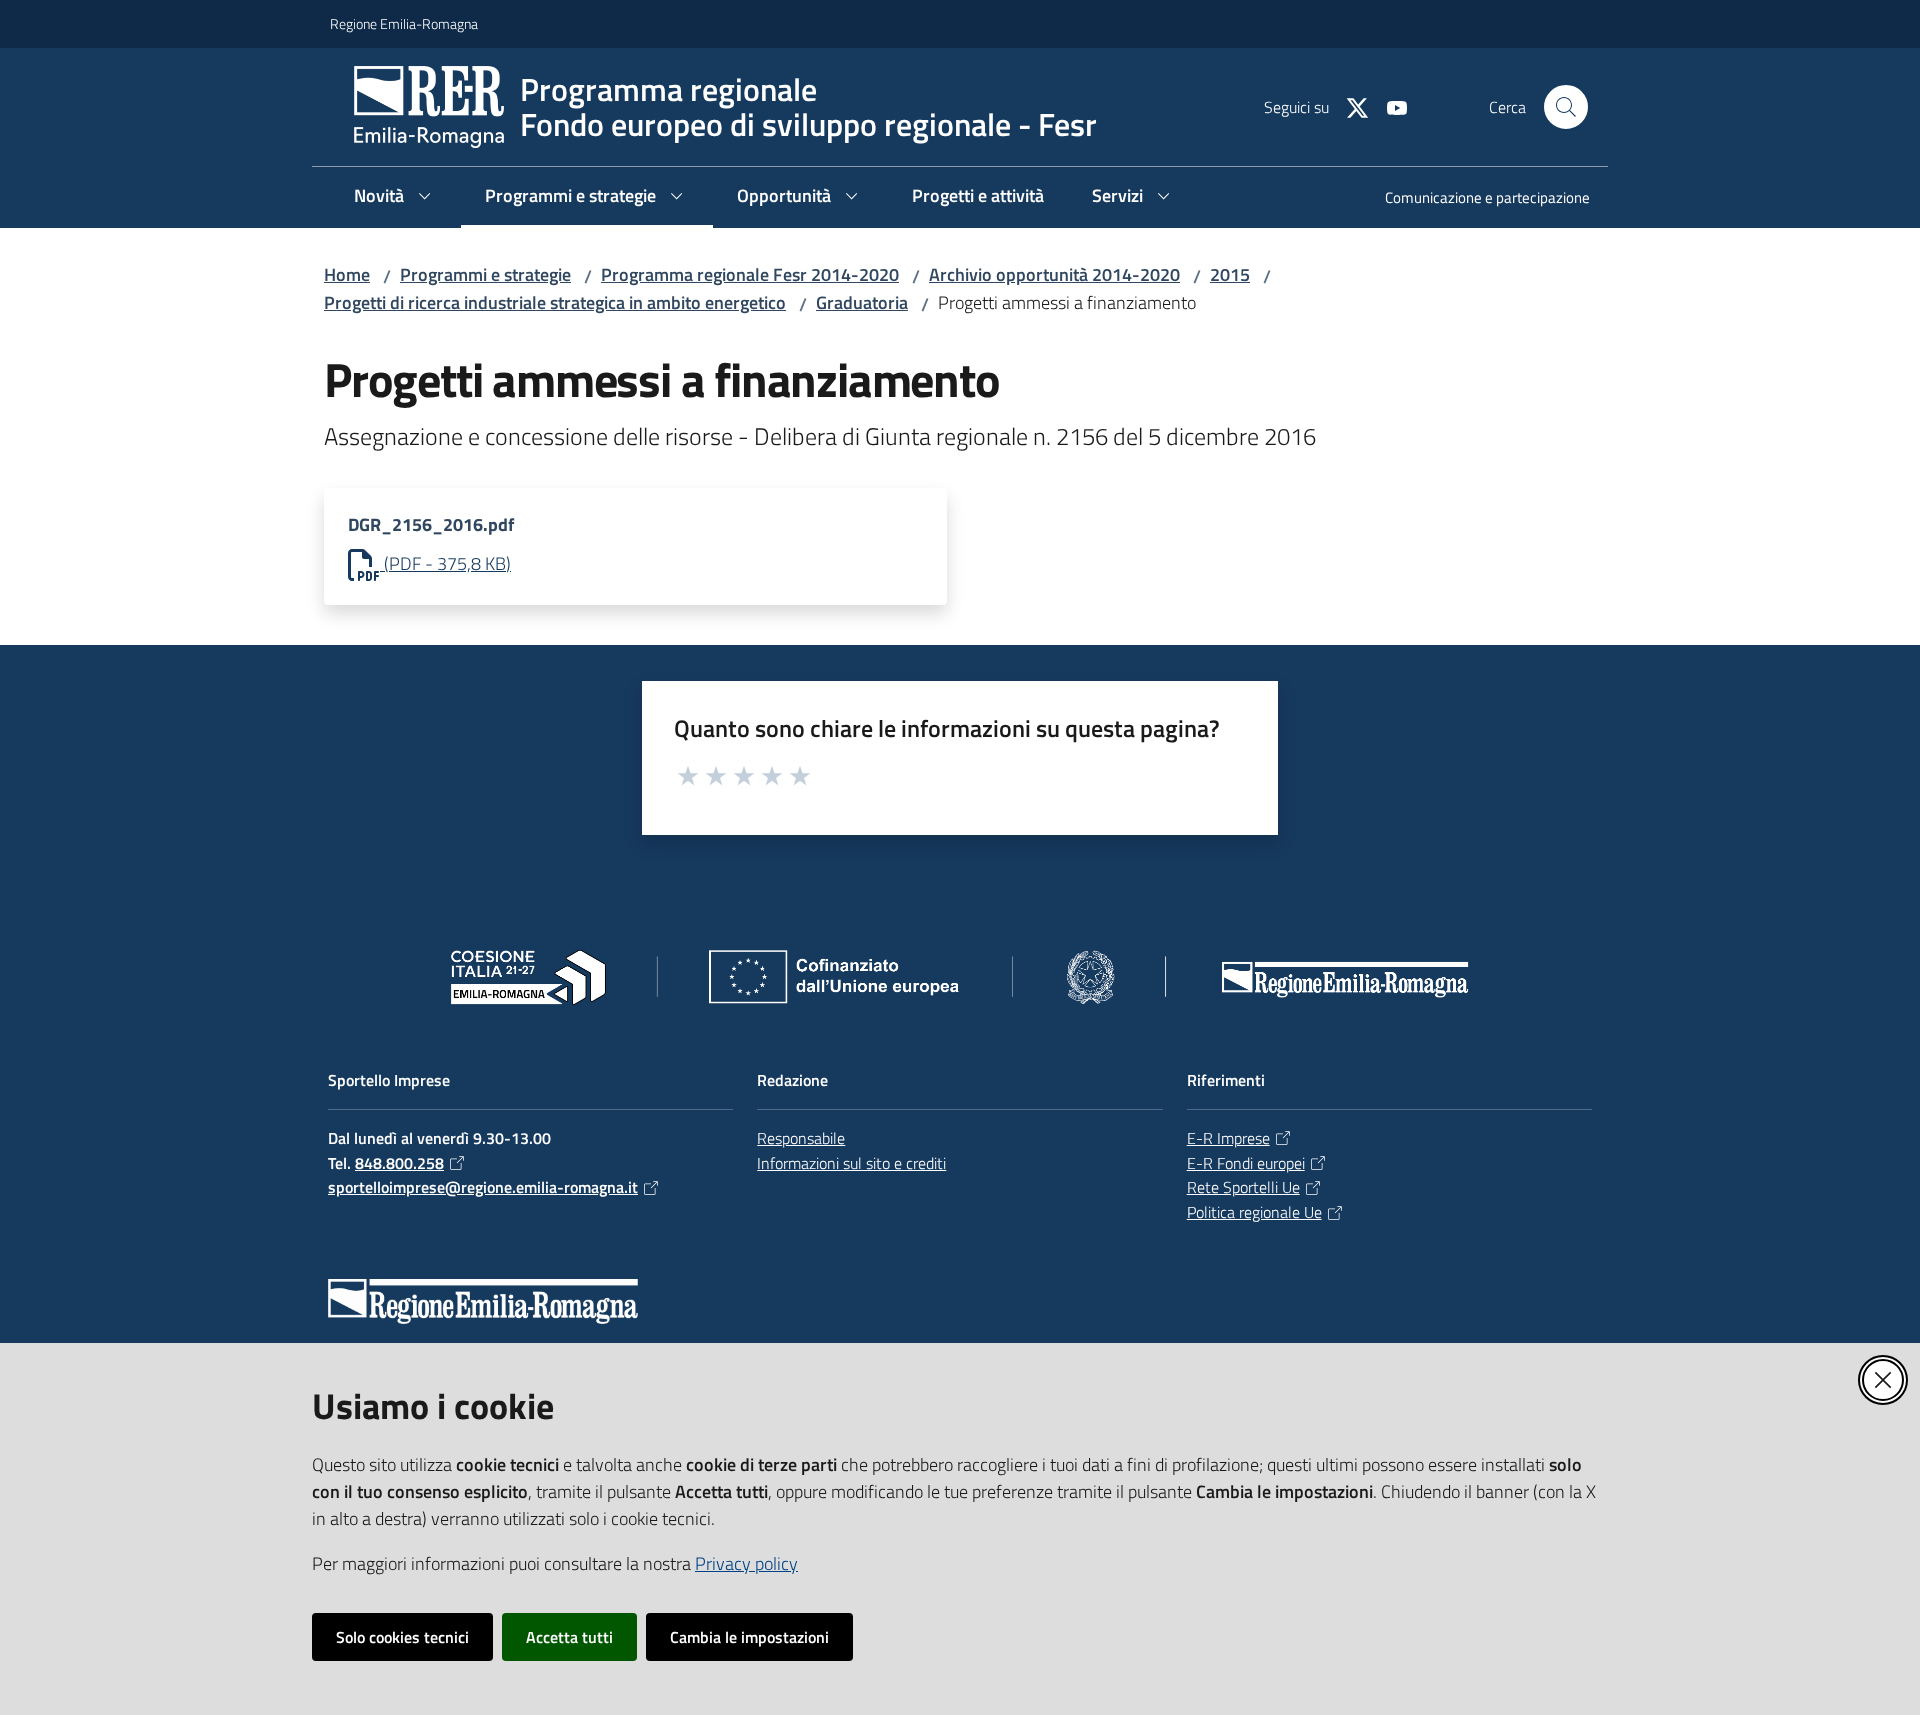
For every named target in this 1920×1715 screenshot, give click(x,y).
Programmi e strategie (485, 274)
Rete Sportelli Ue (1243, 1187)
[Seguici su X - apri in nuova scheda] (1349, 106)
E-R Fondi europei (1246, 1163)
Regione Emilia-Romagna (404, 23)
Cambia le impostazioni (749, 1637)
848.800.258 (399, 1163)
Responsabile (801, 1138)
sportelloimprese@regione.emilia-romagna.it (483, 1187)
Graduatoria (862, 302)
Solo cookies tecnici (402, 1637)
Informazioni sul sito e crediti (851, 1163)
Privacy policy (746, 1563)
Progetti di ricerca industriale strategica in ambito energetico (555, 302)
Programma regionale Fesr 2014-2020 (750, 274)
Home (347, 274)
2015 (1230, 274)
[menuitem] (1475, 199)
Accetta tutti (569, 1637)
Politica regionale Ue (1254, 1212)
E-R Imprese (1228, 1138)
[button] (1566, 107)
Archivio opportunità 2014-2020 (1054, 274)
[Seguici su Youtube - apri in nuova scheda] (1389, 106)
